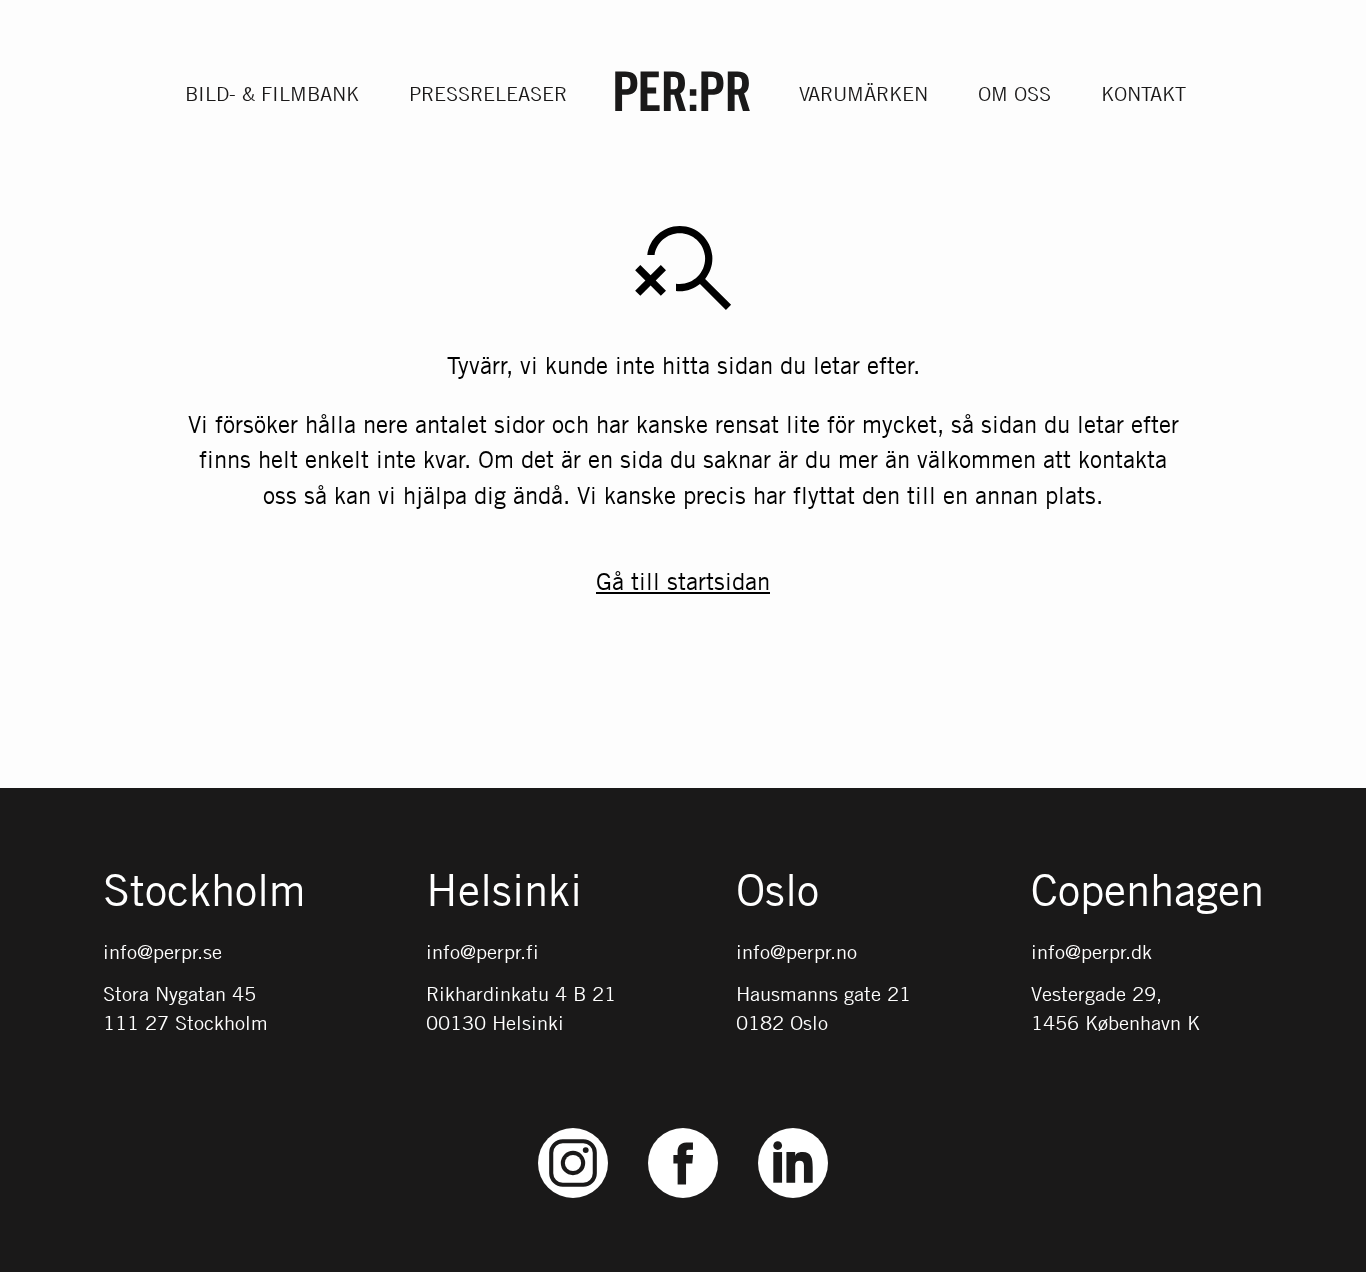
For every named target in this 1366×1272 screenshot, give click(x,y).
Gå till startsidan (683, 581)
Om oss (1014, 93)
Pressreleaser (488, 93)
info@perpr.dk (1091, 951)
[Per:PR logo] (683, 91)
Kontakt (1143, 93)
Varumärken (863, 93)
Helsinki (504, 891)
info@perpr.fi (482, 951)
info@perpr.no (796, 951)
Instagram (573, 1128)
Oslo (777, 891)
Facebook (683, 1128)
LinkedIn (793, 1128)
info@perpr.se (162, 951)
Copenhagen (1147, 891)
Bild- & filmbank (272, 93)
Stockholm (204, 891)
